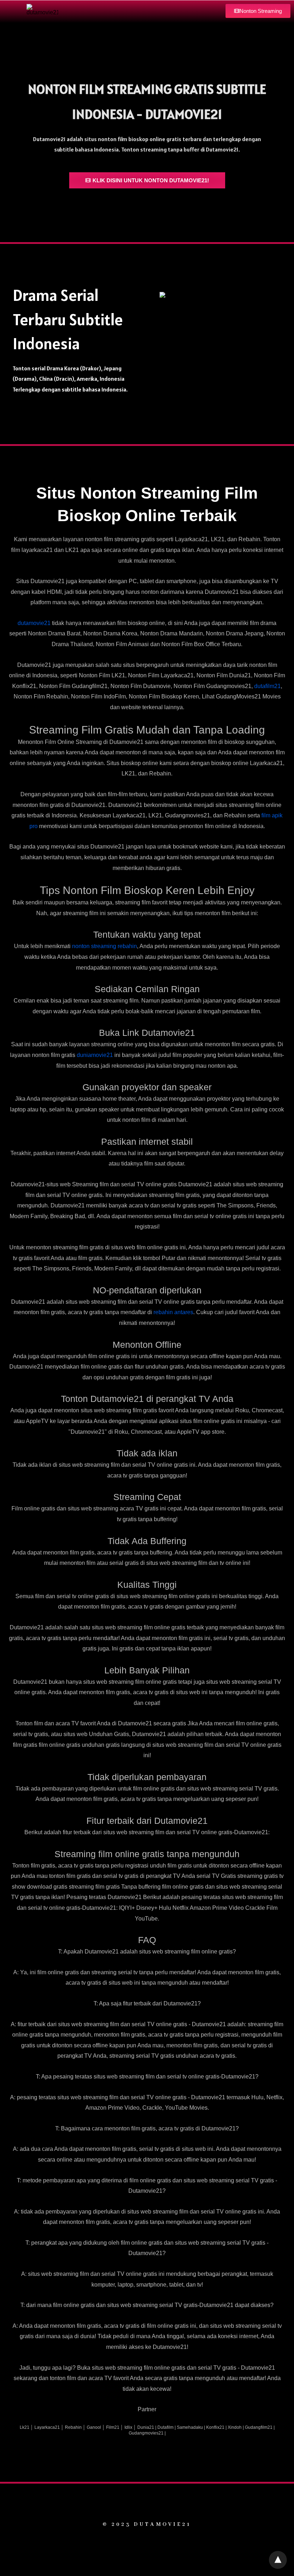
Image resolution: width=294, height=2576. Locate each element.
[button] (258, 11)
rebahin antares (173, 1312)
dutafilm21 (267, 686)
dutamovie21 (34, 623)
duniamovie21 (95, 1055)
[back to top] (278, 2560)
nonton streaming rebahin (105, 946)
